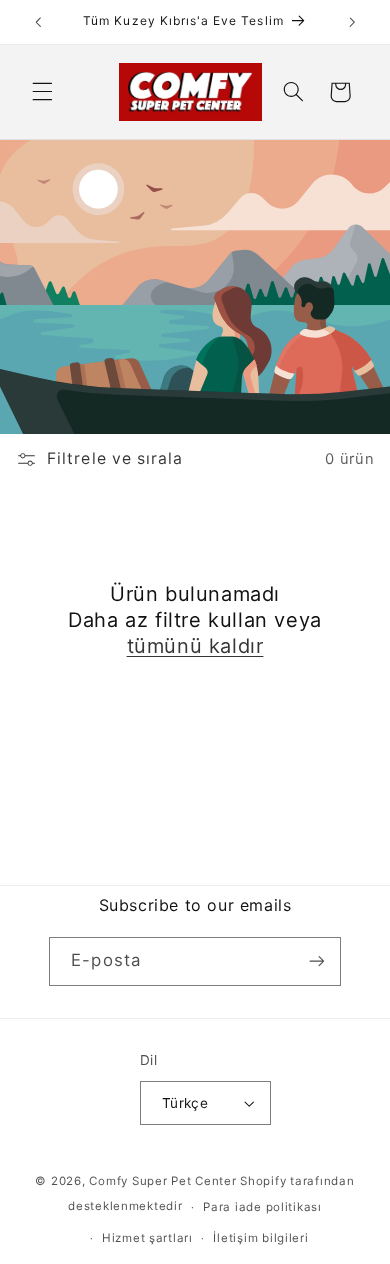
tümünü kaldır (195, 646)
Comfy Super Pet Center (162, 1181)
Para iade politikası (262, 1207)
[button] (42, 92)
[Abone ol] (316, 961)
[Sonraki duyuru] (352, 22)
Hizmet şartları (147, 1238)
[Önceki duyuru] (38, 22)
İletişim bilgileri (260, 1238)
